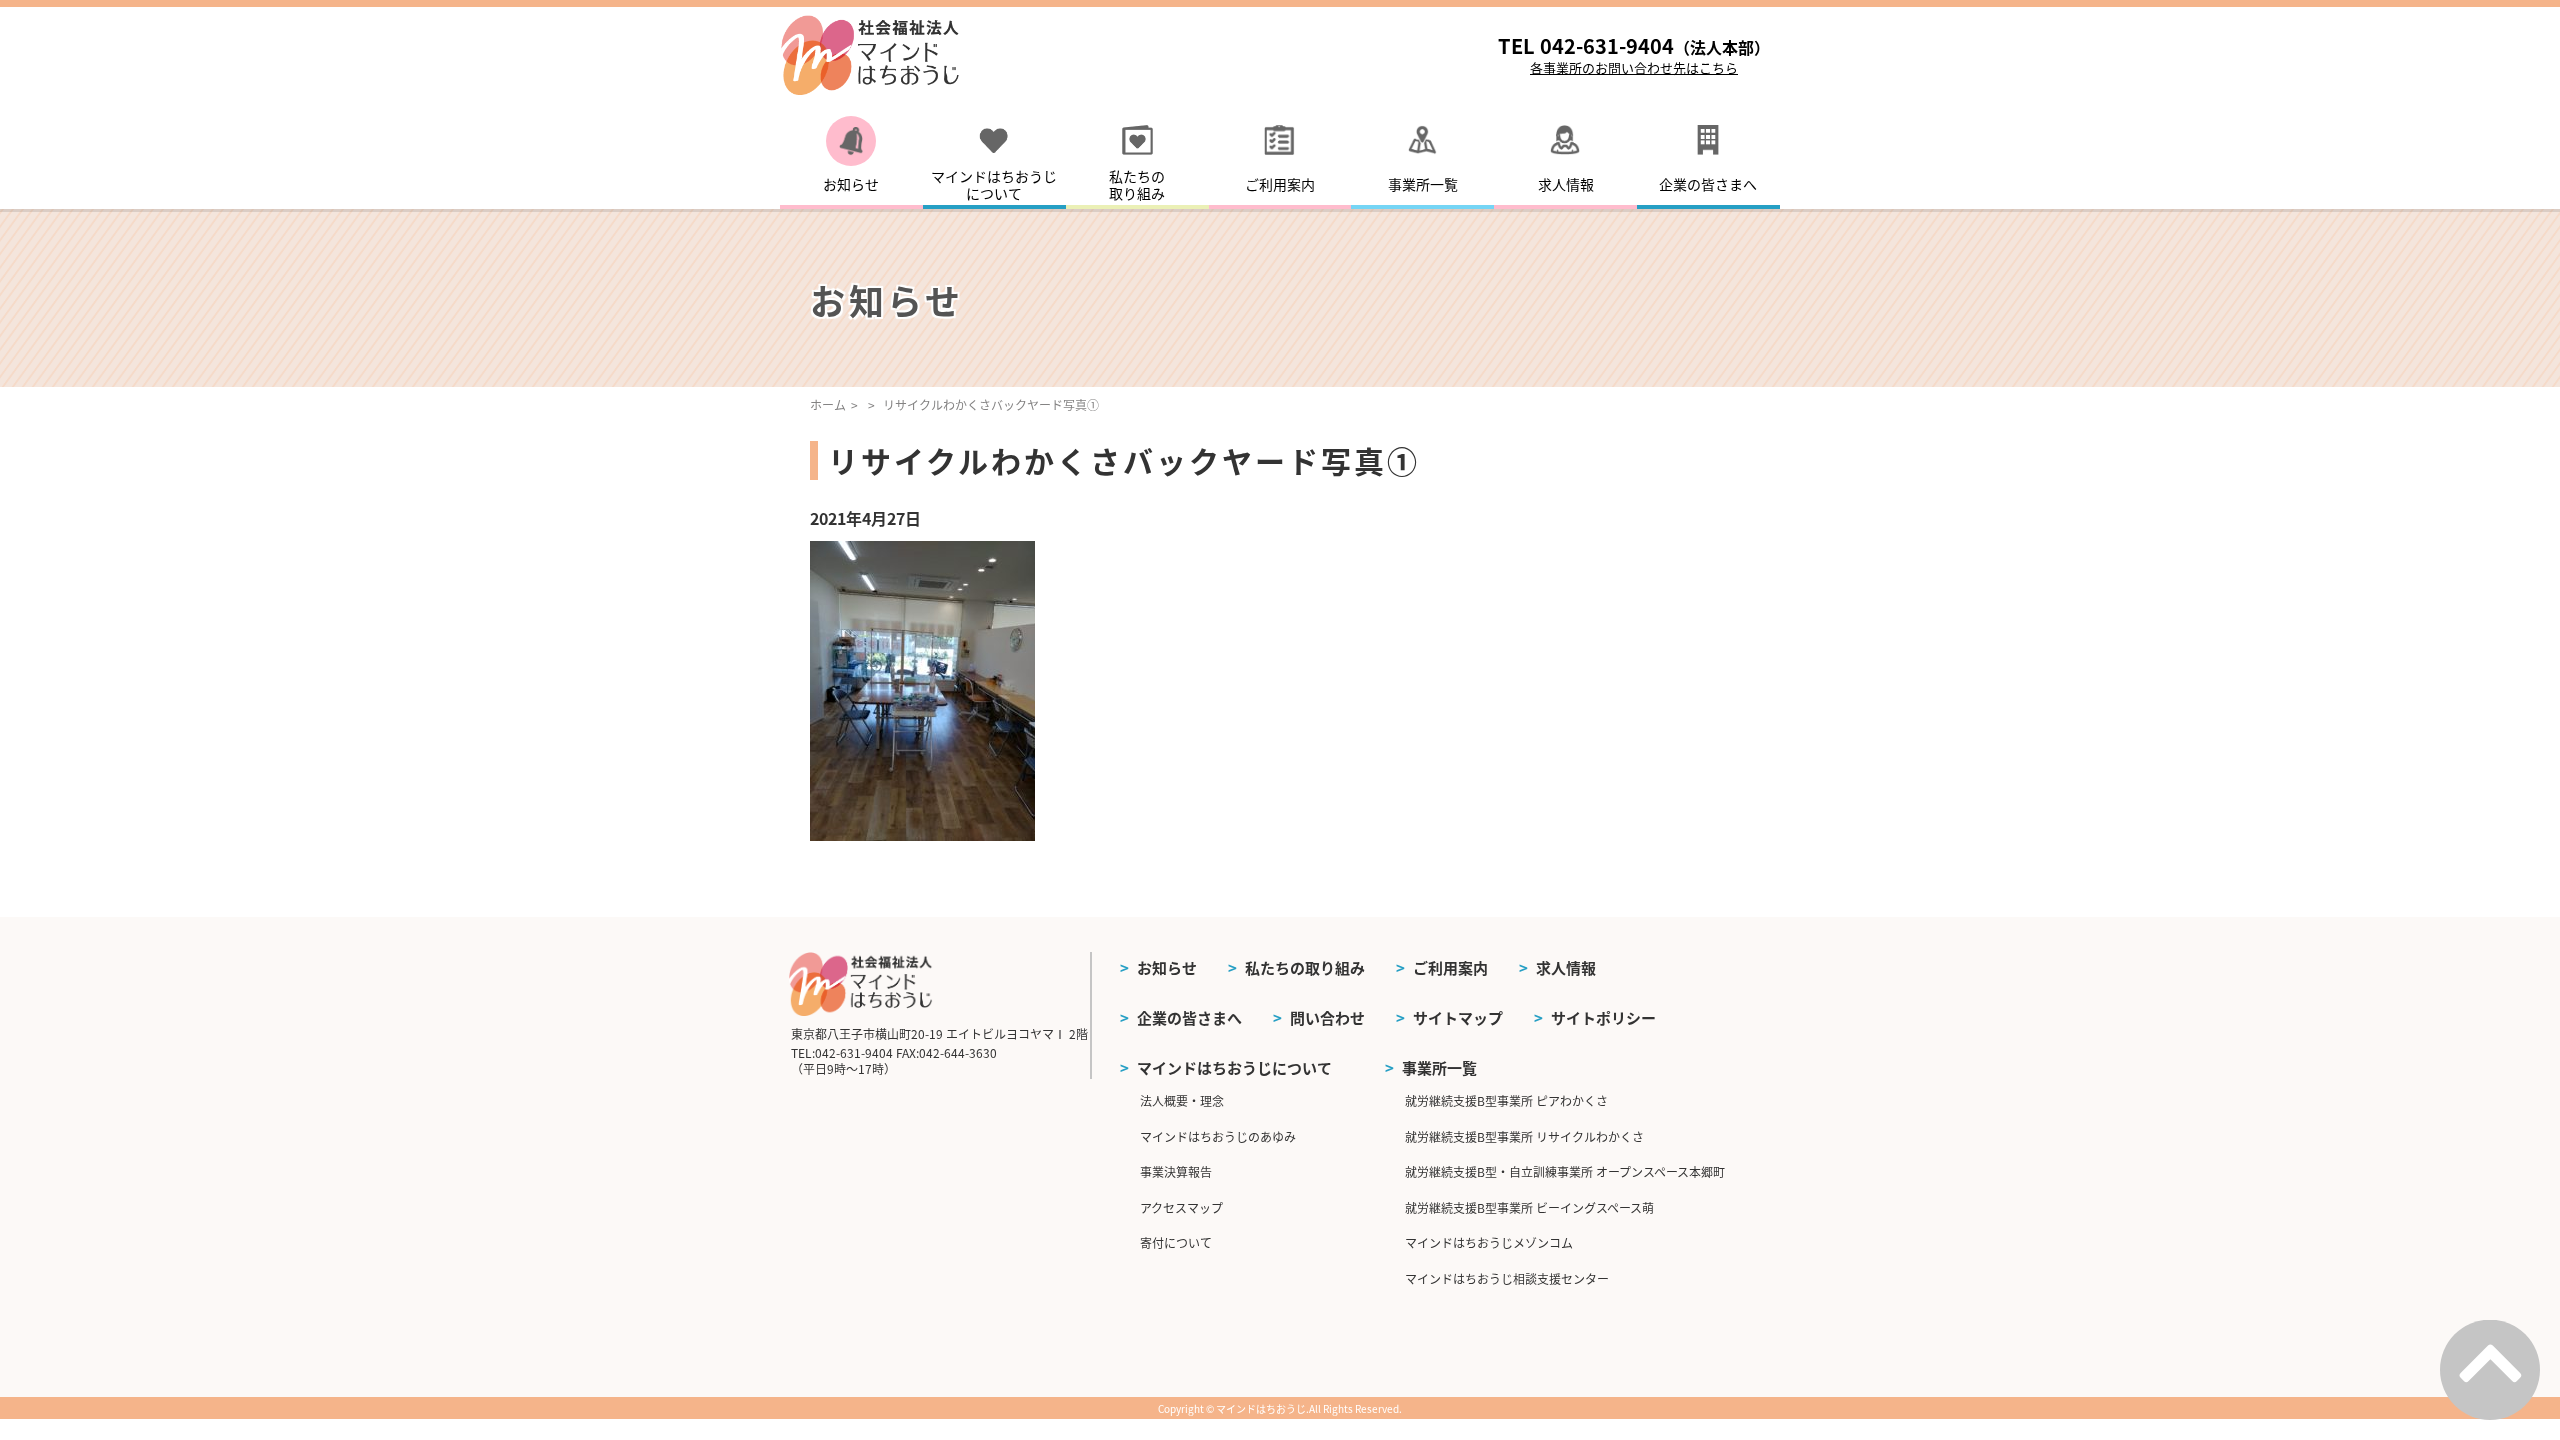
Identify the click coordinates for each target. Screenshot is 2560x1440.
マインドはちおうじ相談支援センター (1507, 1278)
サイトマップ (1458, 1017)
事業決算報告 (1176, 1171)
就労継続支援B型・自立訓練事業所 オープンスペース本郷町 (1565, 1171)
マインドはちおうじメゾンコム (1489, 1242)
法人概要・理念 (1182, 1100)
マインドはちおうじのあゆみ (1218, 1136)
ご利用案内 (1450, 967)
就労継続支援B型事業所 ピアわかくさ (1506, 1100)
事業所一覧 (1439, 1067)
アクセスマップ (1181, 1207)
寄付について (1176, 1242)
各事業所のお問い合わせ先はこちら (1634, 67)
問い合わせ (1327, 1017)
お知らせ (1167, 967)
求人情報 (1566, 967)
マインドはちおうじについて (1234, 1067)
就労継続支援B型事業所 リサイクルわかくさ (1524, 1136)
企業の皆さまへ (1189, 1017)
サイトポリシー (1603, 1017)
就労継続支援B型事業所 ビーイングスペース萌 (1529, 1207)
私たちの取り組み (1305, 967)
